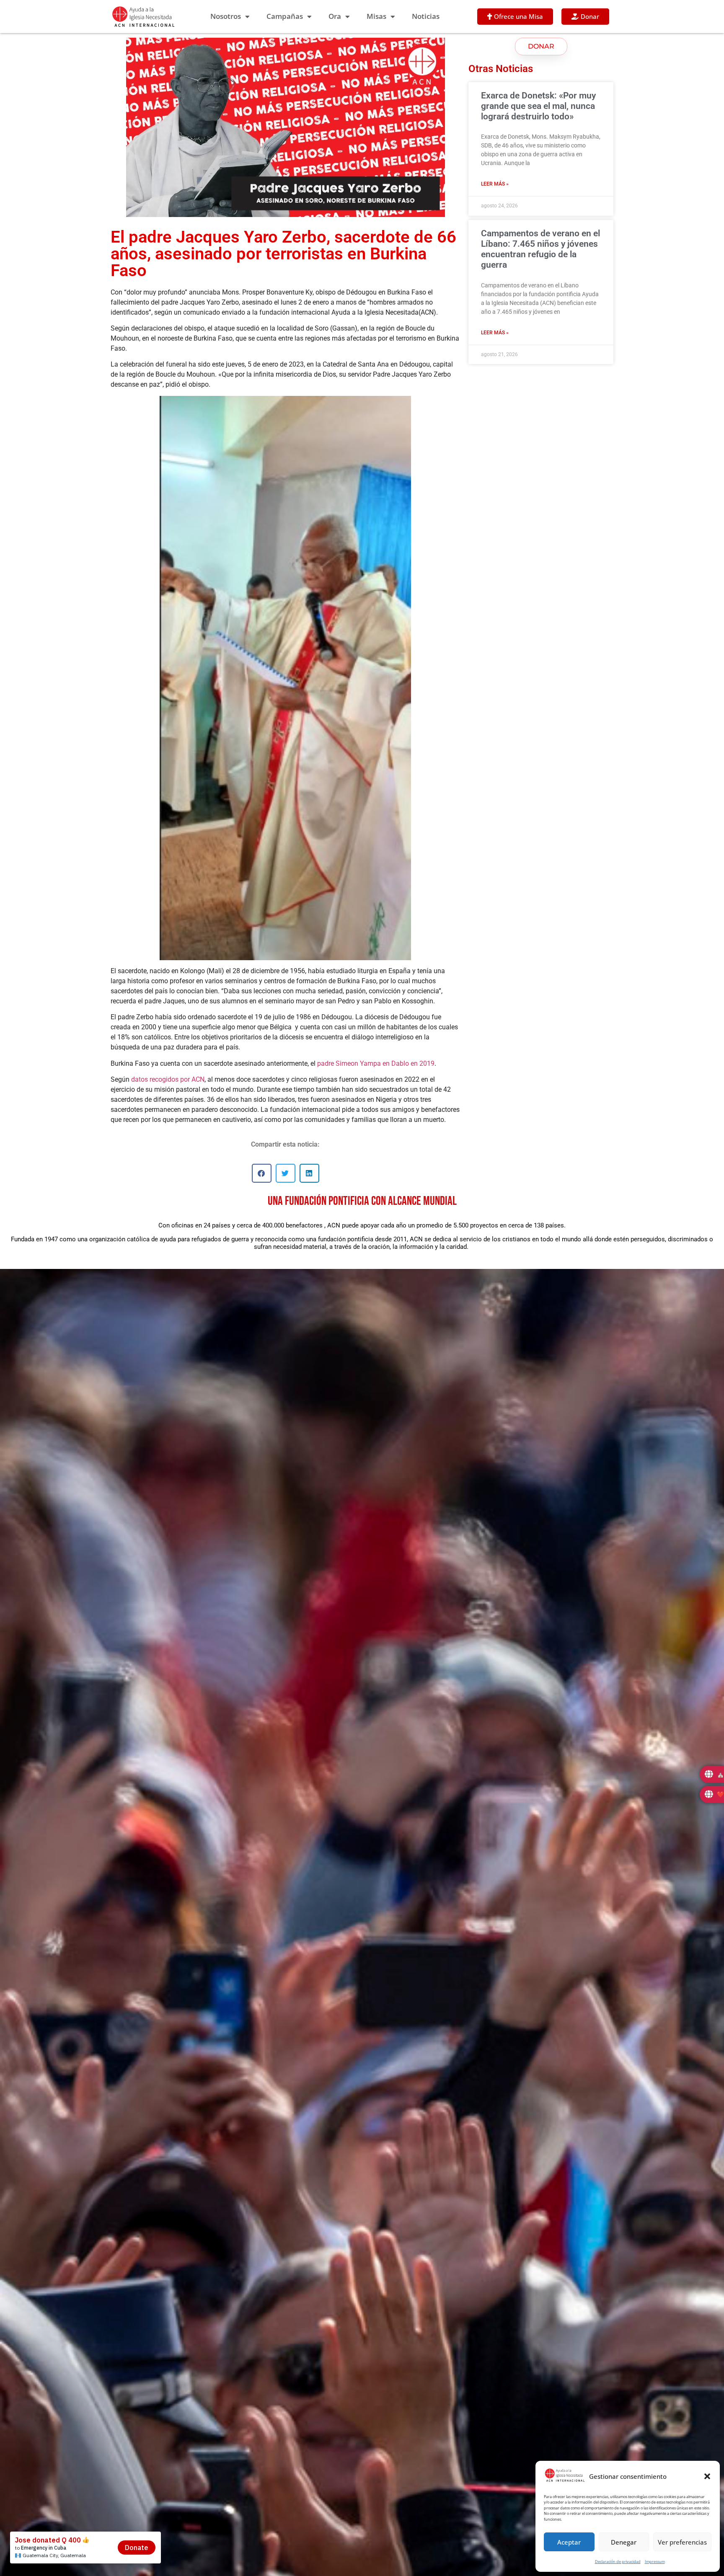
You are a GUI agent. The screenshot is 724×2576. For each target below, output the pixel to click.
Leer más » (495, 184)
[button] (707, 2476)
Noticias (426, 16)
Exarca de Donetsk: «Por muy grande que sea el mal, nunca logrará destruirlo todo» (538, 106)
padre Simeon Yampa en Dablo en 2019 (376, 1063)
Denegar (624, 2542)
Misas (376, 16)
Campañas (285, 16)
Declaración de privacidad (618, 2562)
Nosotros (226, 16)
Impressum (655, 2562)
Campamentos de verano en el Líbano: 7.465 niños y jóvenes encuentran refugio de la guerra (540, 249)
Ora (335, 16)
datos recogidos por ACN (168, 1079)
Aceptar (569, 2542)
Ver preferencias (682, 2542)
